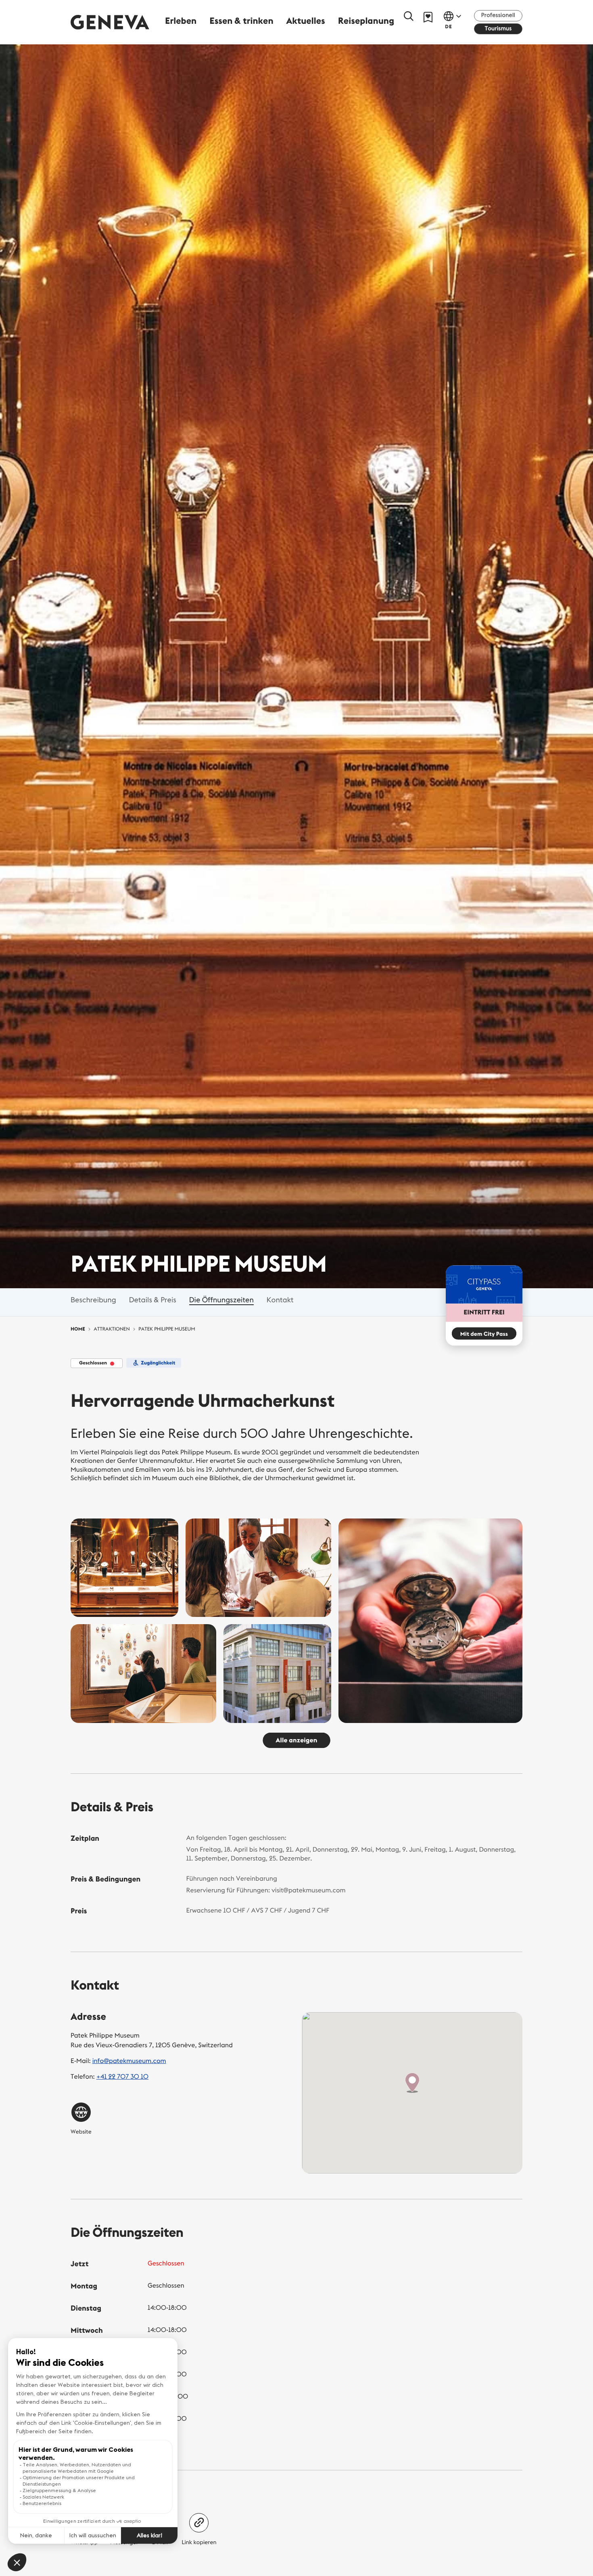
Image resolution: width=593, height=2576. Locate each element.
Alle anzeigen (297, 1740)
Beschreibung (93, 1300)
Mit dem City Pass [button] (484, 1334)
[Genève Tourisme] (110, 22)
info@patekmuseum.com (129, 2061)
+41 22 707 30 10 (122, 2077)
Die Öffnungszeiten (221, 1300)
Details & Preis (153, 1300)
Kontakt (280, 1300)
